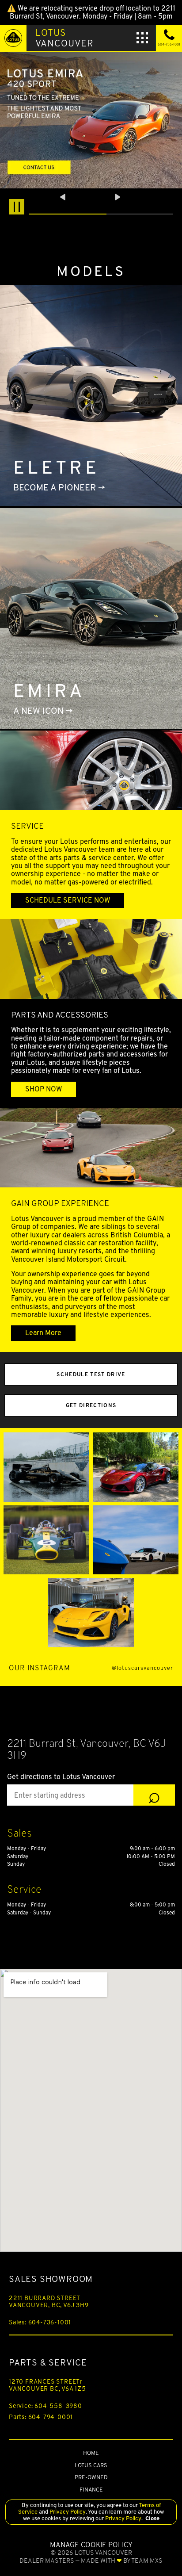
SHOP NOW (44, 1089)
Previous (64, 197)
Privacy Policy (67, 2512)
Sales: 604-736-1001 (40, 2322)
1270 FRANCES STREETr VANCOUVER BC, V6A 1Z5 (47, 2385)
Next (118, 197)
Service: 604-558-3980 (45, 2406)
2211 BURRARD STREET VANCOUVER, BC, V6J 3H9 (49, 2301)
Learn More (43, 1333)
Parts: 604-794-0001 (41, 2417)
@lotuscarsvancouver (142, 1668)
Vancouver (64, 38)
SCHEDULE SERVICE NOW (68, 900)
